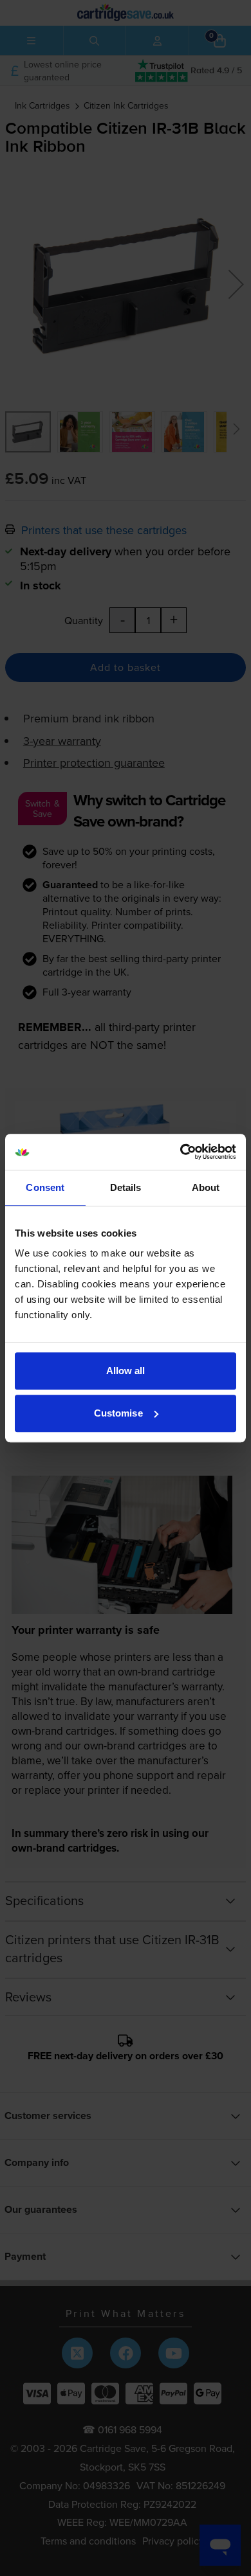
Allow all (126, 1371)
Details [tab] (126, 1187)
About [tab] (206, 1187)
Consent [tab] (45, 1187)
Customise (118, 1413)
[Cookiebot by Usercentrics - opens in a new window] (181, 1152)
